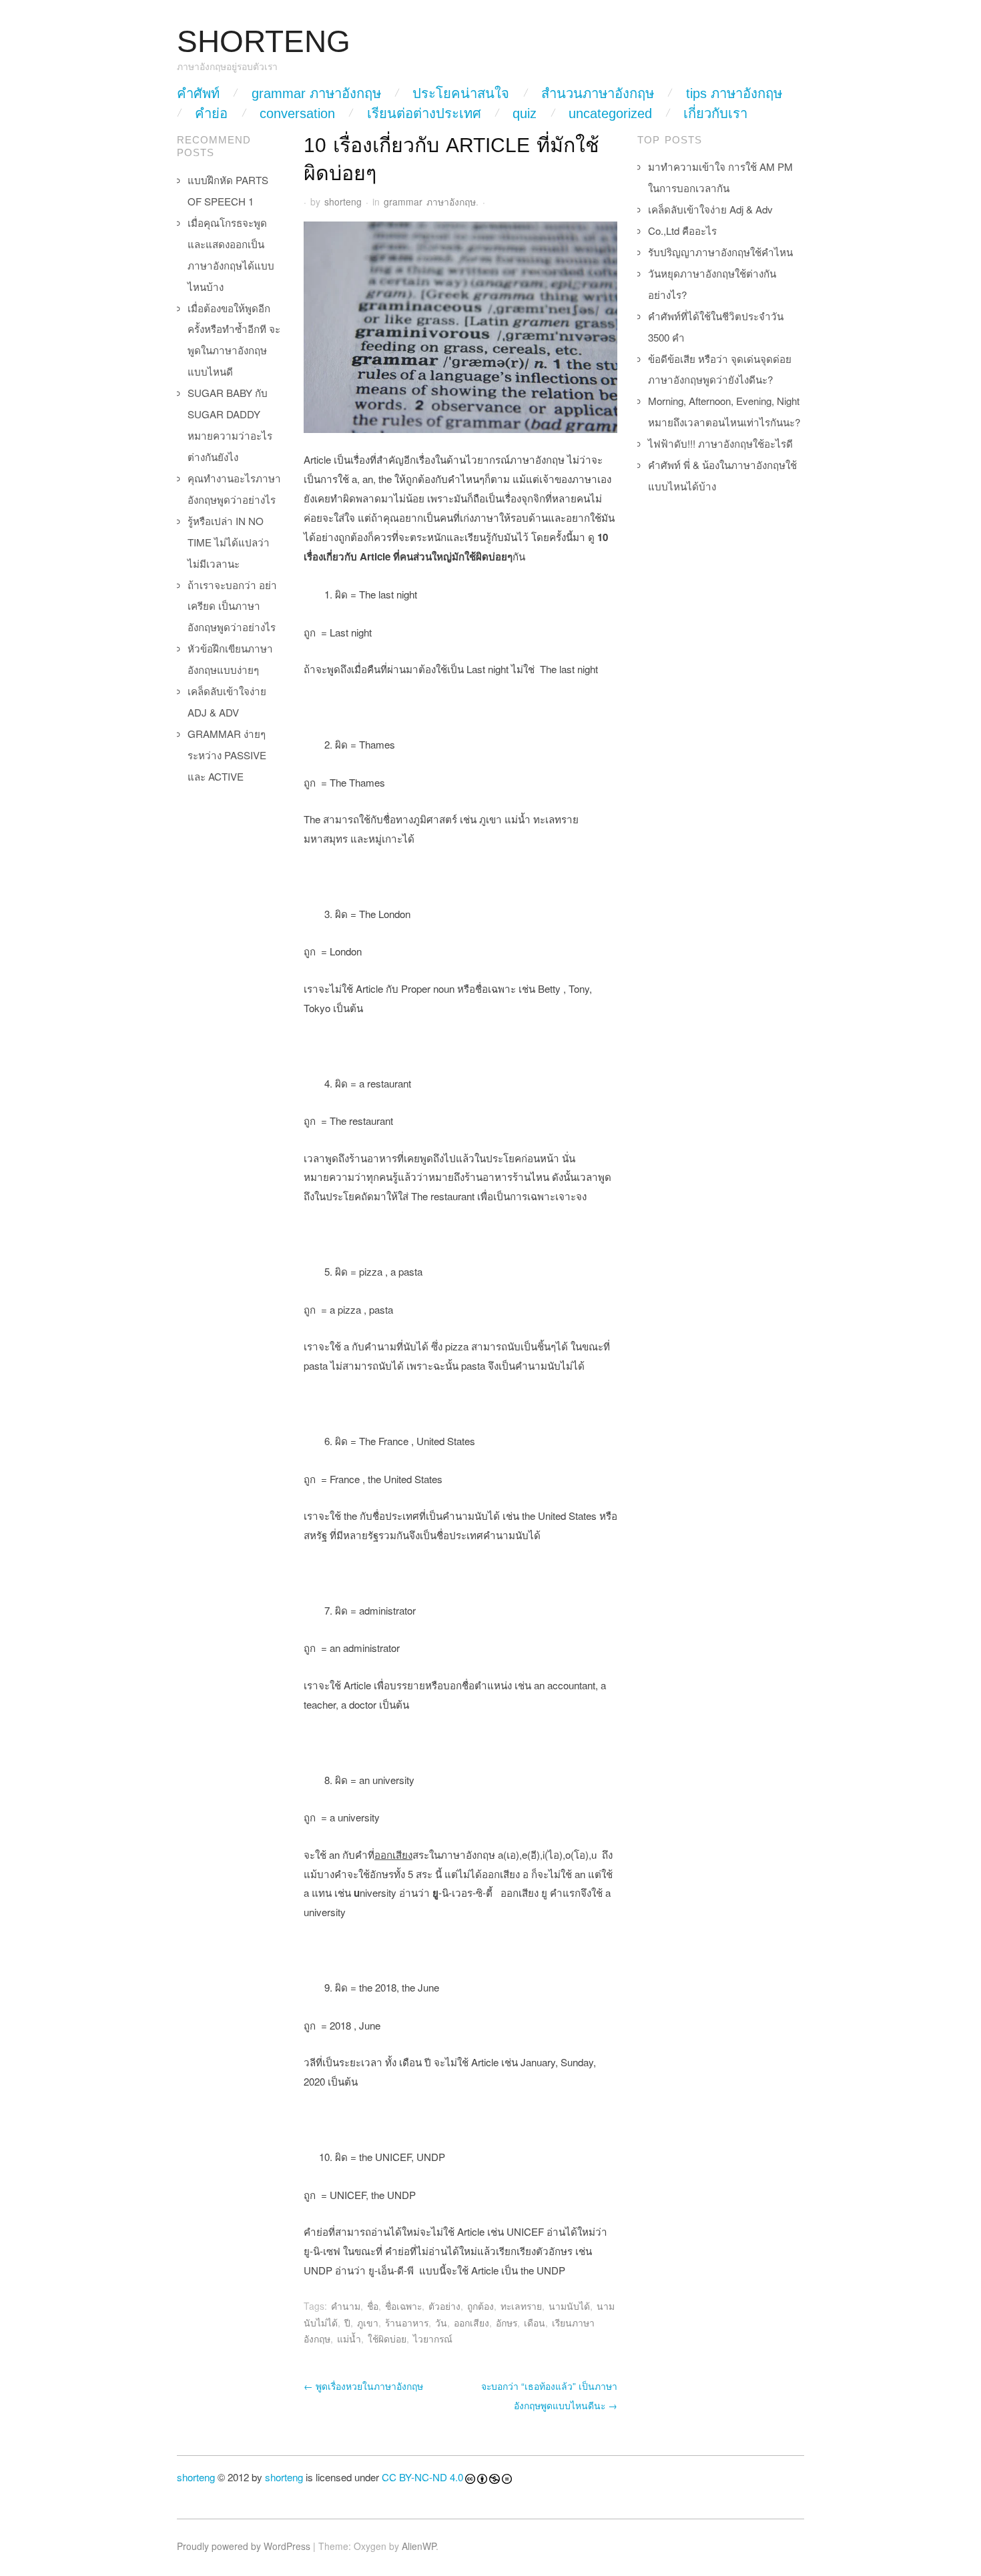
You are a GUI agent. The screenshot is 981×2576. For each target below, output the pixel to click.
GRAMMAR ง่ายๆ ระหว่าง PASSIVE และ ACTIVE (227, 755)
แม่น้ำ (349, 2338)
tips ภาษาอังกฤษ (734, 93)
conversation (297, 113)
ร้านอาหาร (407, 2322)
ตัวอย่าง (444, 2306)
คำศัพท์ (198, 93)
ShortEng (264, 42)
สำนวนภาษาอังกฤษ (598, 93)
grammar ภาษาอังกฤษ (316, 93)
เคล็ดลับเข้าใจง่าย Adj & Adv (710, 209)
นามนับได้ (569, 2306)
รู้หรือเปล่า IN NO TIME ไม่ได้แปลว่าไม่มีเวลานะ (229, 542)
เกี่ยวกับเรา (715, 113)
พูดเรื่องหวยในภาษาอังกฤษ (363, 2386)
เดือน (535, 2322)
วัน (441, 2322)
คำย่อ (211, 113)
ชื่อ (373, 2306)
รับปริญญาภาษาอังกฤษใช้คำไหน (720, 252)
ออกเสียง (471, 2322)
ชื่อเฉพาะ (403, 2306)
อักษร (507, 2322)
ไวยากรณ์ (433, 2338)
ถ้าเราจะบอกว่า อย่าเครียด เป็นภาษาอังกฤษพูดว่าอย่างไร (232, 606)
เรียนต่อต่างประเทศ (424, 113)
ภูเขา (368, 2322)
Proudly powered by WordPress (244, 2546)
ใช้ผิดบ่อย (387, 2338)
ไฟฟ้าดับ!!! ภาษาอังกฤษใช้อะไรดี (720, 443)
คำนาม (346, 2306)
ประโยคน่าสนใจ (461, 93)
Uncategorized (610, 113)
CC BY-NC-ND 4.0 (422, 2477)
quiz (525, 113)
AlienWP (419, 2546)
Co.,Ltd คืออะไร (682, 231)
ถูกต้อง (480, 2306)
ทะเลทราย (521, 2306)
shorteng (343, 201)
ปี (347, 2322)
